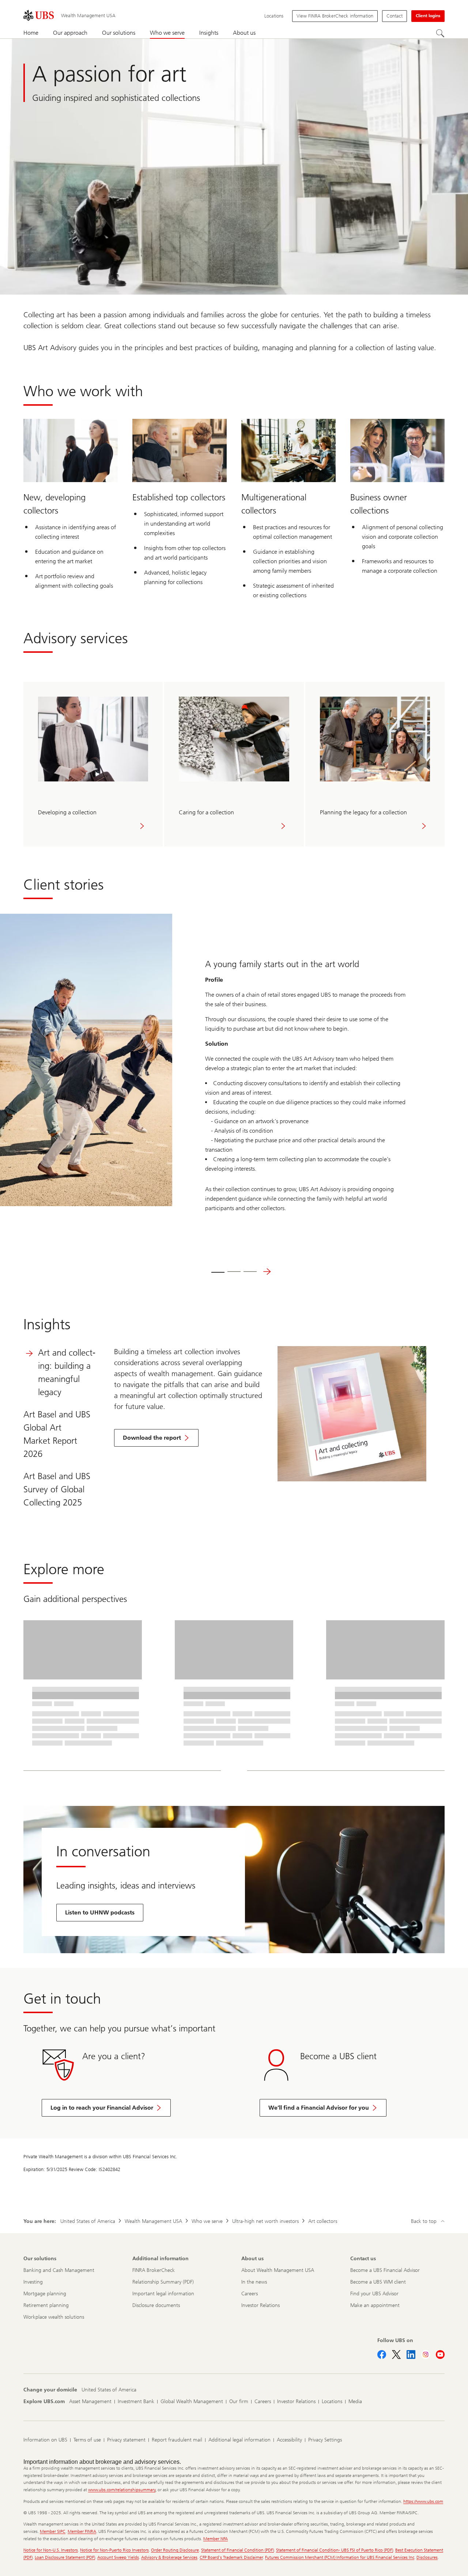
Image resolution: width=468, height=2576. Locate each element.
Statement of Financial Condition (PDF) (237, 2550)
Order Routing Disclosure (175, 2550)
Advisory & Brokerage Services (169, 2557)
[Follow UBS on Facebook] (382, 2355)
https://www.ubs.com (423, 2501)
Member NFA (216, 2539)
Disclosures (427, 2557)
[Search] (440, 33)
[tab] (218, 1272)
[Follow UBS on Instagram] (426, 2355)
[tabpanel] (270, 1414)
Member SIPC (53, 2531)
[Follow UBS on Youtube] (440, 2355)
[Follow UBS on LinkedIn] (411, 2355)
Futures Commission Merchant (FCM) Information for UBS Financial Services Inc (340, 2557)
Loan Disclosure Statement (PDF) (65, 2557)
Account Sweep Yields (118, 2557)
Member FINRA (82, 2531)
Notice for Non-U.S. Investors (51, 2550)
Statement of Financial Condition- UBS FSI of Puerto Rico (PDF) (335, 2550)
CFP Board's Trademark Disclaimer (231, 2557)
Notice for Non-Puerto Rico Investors (114, 2550)
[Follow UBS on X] (396, 2355)
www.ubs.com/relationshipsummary (122, 2490)
